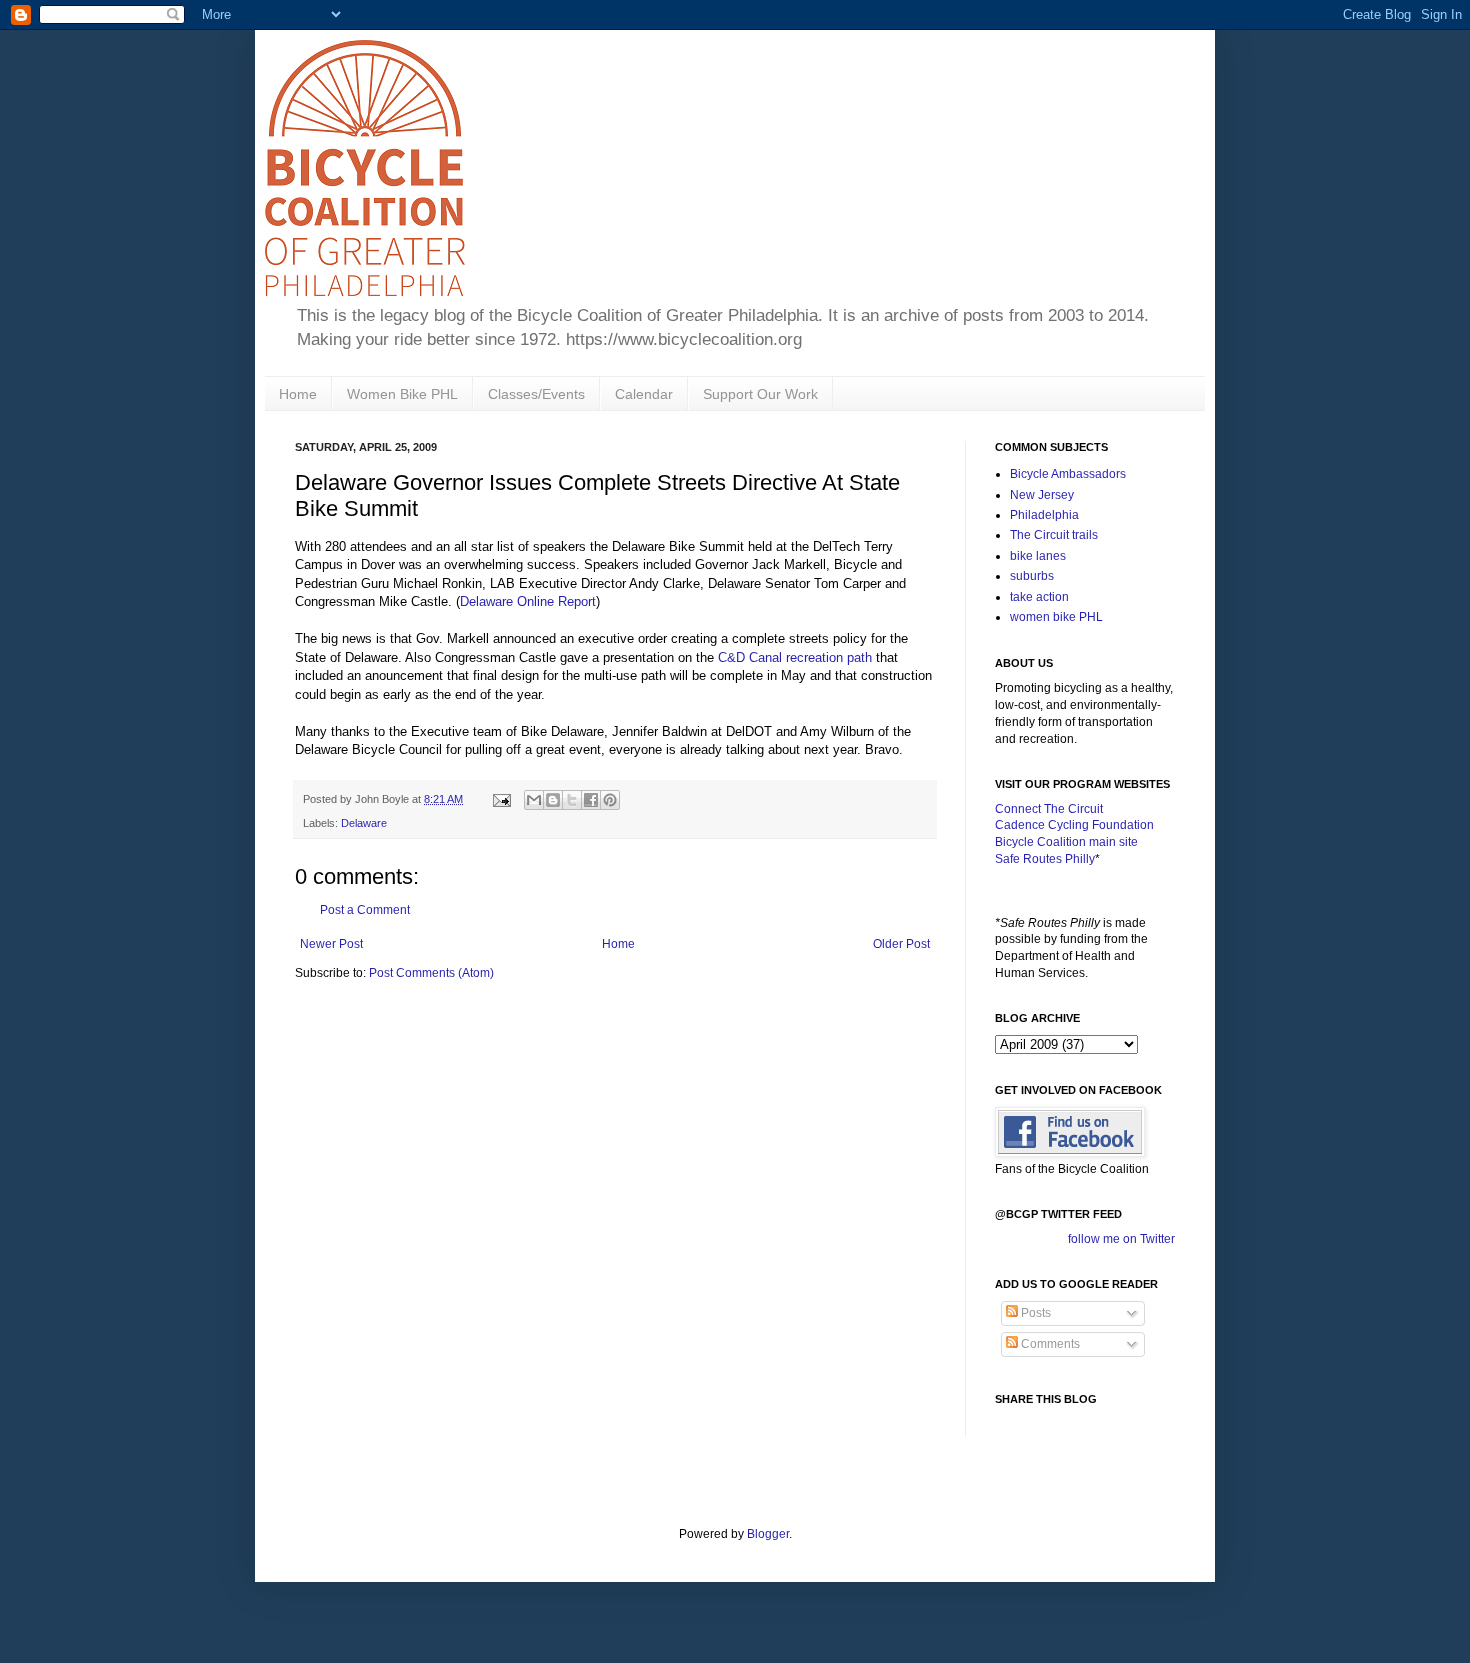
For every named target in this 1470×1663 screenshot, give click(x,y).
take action (1039, 597)
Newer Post (331, 944)
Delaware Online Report (528, 601)
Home (298, 394)
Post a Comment (365, 910)
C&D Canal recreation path (795, 657)
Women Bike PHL (402, 394)
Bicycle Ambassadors (1068, 474)
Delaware (364, 823)
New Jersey (1042, 495)
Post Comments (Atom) (431, 973)
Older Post (901, 944)
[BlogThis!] (553, 800)
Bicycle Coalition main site (1066, 842)
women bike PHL (1056, 617)
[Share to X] (572, 800)
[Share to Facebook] (591, 800)
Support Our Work (760, 394)
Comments (1049, 1344)
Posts (1034, 1313)
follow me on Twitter (1121, 1239)
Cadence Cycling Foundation (1074, 825)
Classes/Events (536, 394)
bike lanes (1038, 556)
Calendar (644, 394)
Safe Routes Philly (1045, 859)
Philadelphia (1044, 515)
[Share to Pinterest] (610, 800)
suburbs (1032, 576)
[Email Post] (501, 799)
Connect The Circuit (1049, 809)
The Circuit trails (1054, 535)
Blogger (768, 1534)
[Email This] (534, 800)
